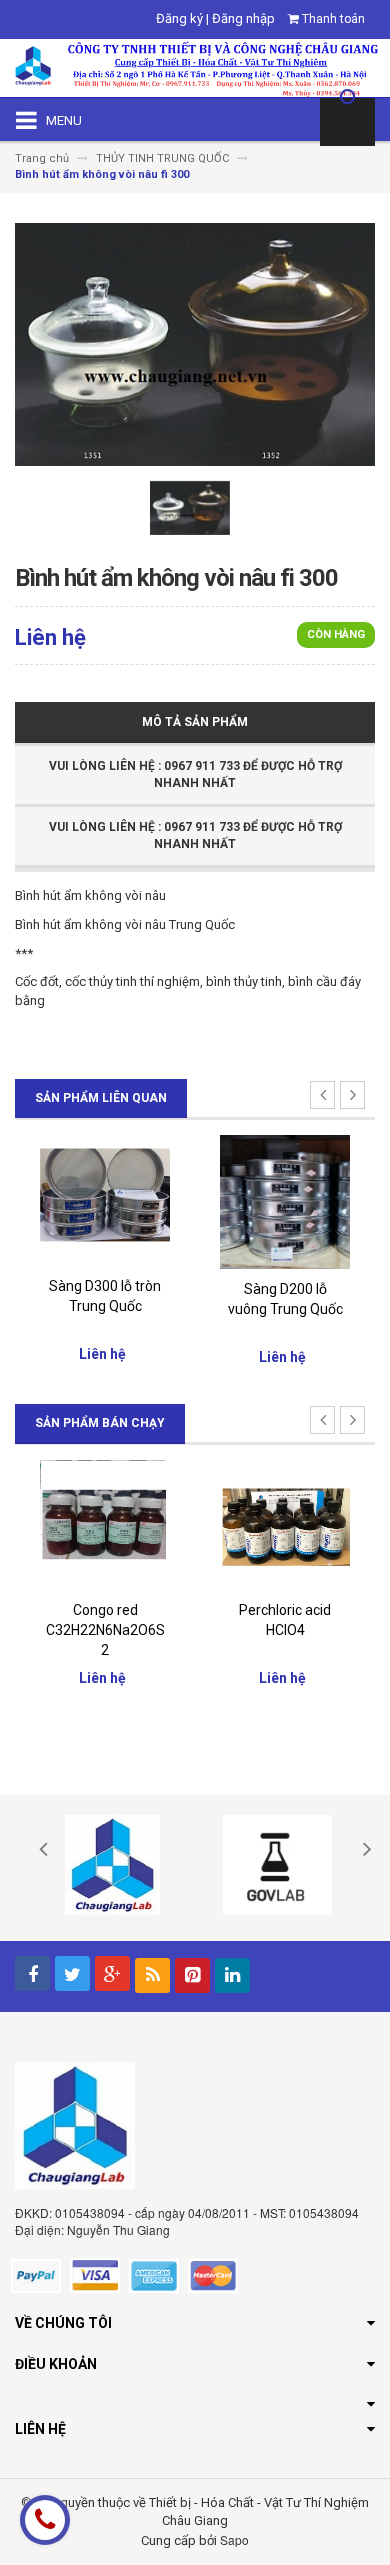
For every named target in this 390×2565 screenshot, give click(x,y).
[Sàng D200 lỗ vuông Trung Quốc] (285, 1200)
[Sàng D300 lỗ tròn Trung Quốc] (105, 1199)
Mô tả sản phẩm (195, 722)
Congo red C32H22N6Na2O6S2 (105, 1630)
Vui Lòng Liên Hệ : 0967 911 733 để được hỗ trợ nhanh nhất (195, 774)
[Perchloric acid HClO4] (285, 1524)
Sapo (234, 2539)
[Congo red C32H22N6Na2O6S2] (105, 1524)
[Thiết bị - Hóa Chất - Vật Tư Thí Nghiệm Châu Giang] (195, 66)
